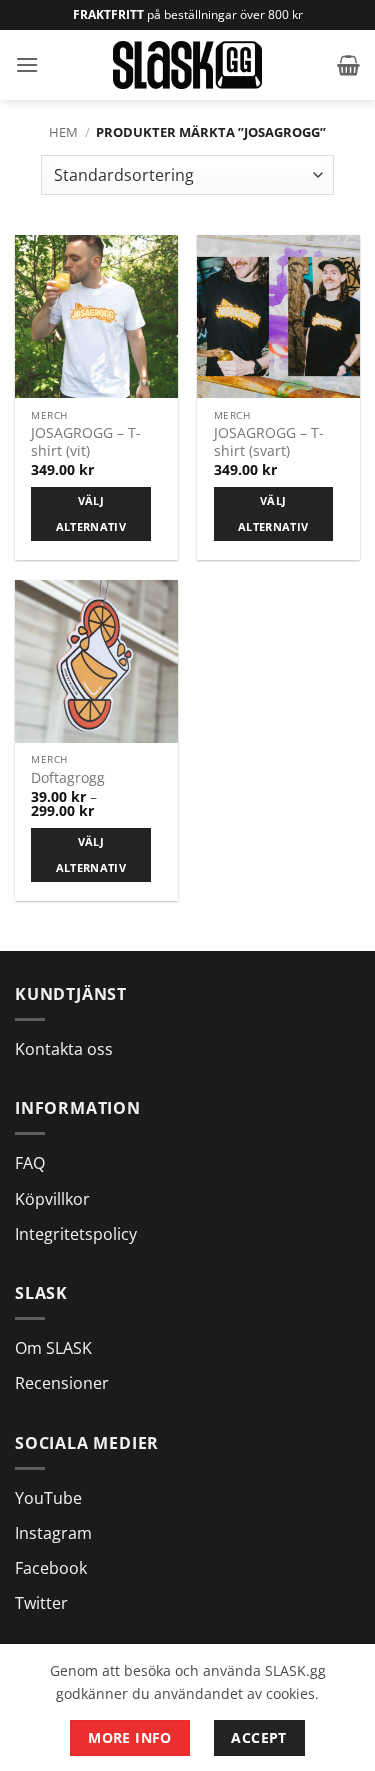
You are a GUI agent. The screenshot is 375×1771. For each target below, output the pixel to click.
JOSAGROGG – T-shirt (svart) (269, 441)
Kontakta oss (64, 1049)
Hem (63, 132)
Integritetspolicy (76, 1234)
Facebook (51, 1568)
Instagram (53, 1533)
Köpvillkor (52, 1199)
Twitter (41, 1603)
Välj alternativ (91, 513)
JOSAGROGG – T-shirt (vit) (86, 441)
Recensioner (62, 1383)
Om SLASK (53, 1348)
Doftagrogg (68, 778)
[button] (27, 64)
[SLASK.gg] (188, 64)
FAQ (30, 1163)
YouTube (48, 1498)
